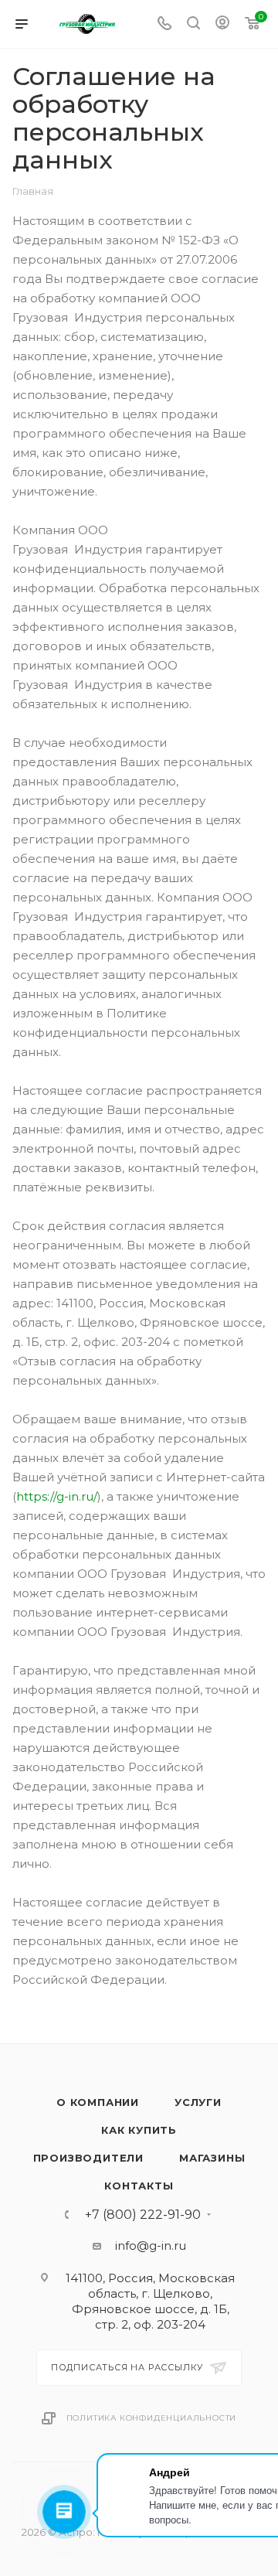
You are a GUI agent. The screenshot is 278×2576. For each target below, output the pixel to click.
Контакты (139, 2186)
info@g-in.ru (151, 2245)
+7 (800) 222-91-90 (143, 2215)
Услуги (198, 2102)
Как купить (139, 2130)
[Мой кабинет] (222, 24)
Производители (88, 2158)
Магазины (212, 2158)
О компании (98, 2102)
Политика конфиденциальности (152, 2418)
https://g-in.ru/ (57, 1496)
